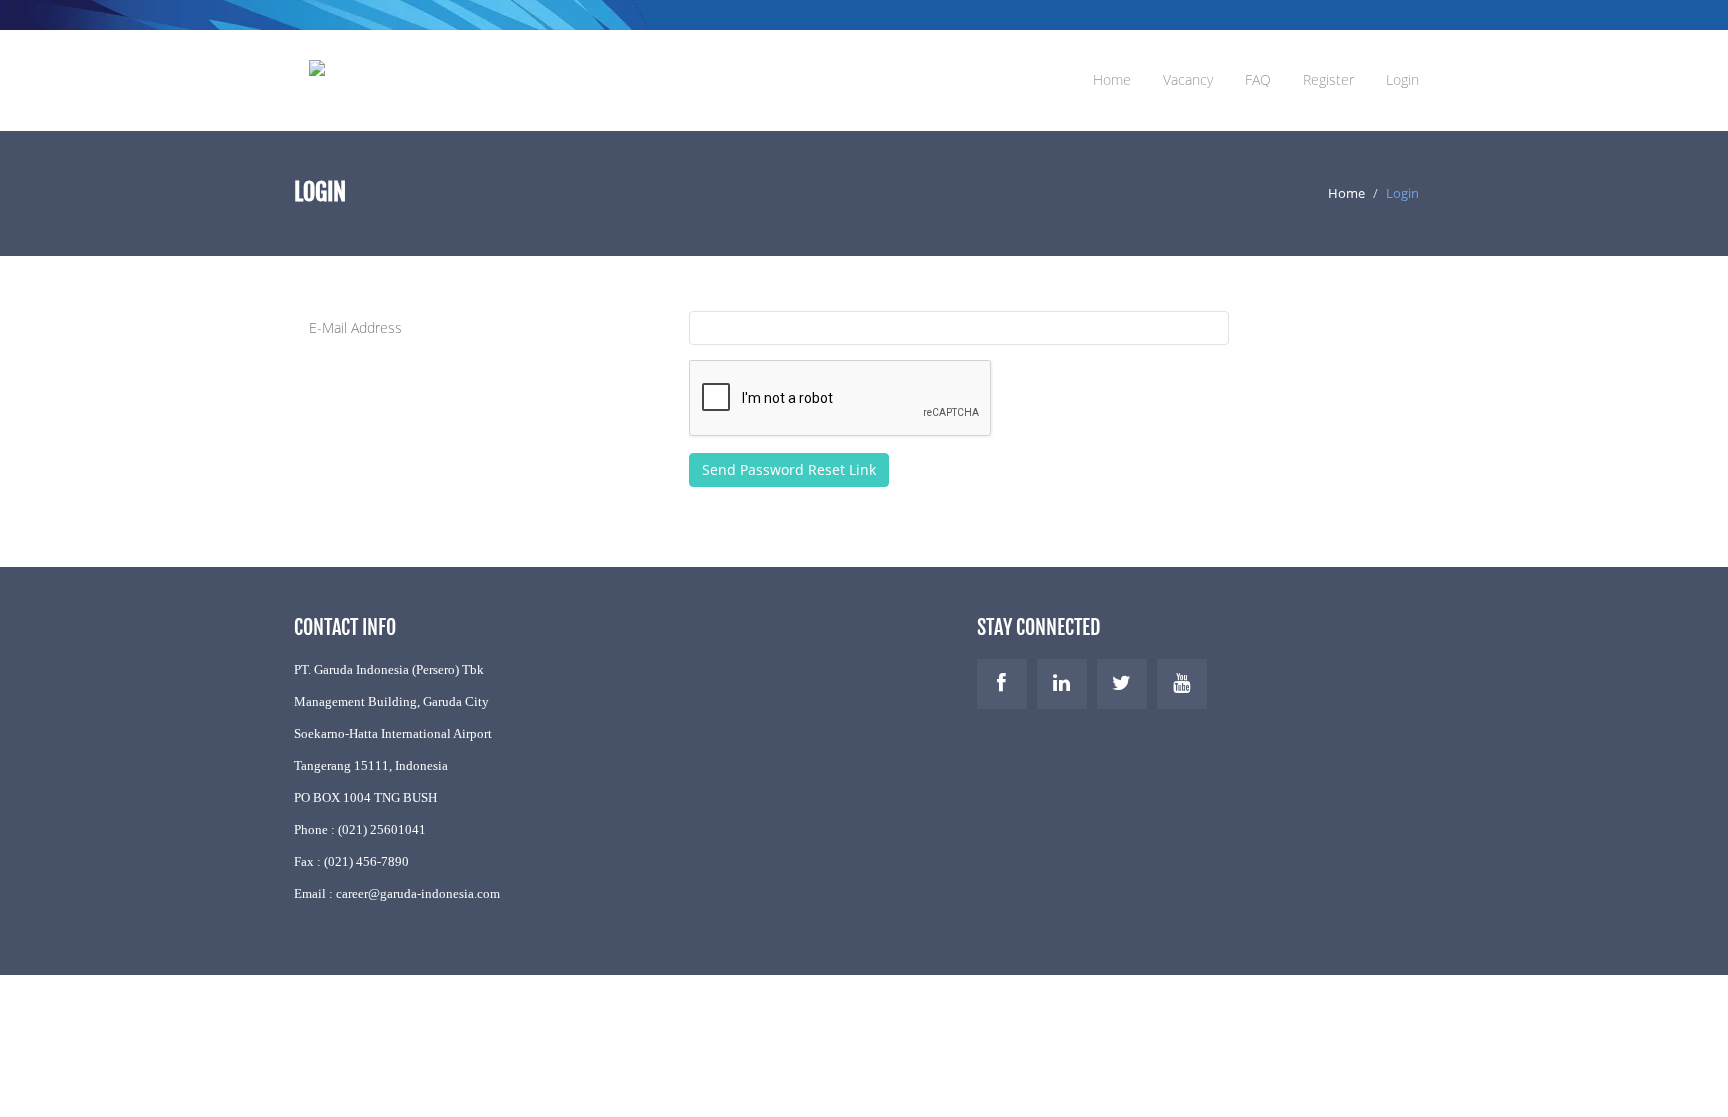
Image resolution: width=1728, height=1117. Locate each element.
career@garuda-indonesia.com (418, 893)
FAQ (1258, 79)
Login (1402, 79)
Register (1328, 79)
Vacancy (1188, 79)
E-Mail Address (355, 327)
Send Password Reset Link (789, 469)
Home (1112, 79)
